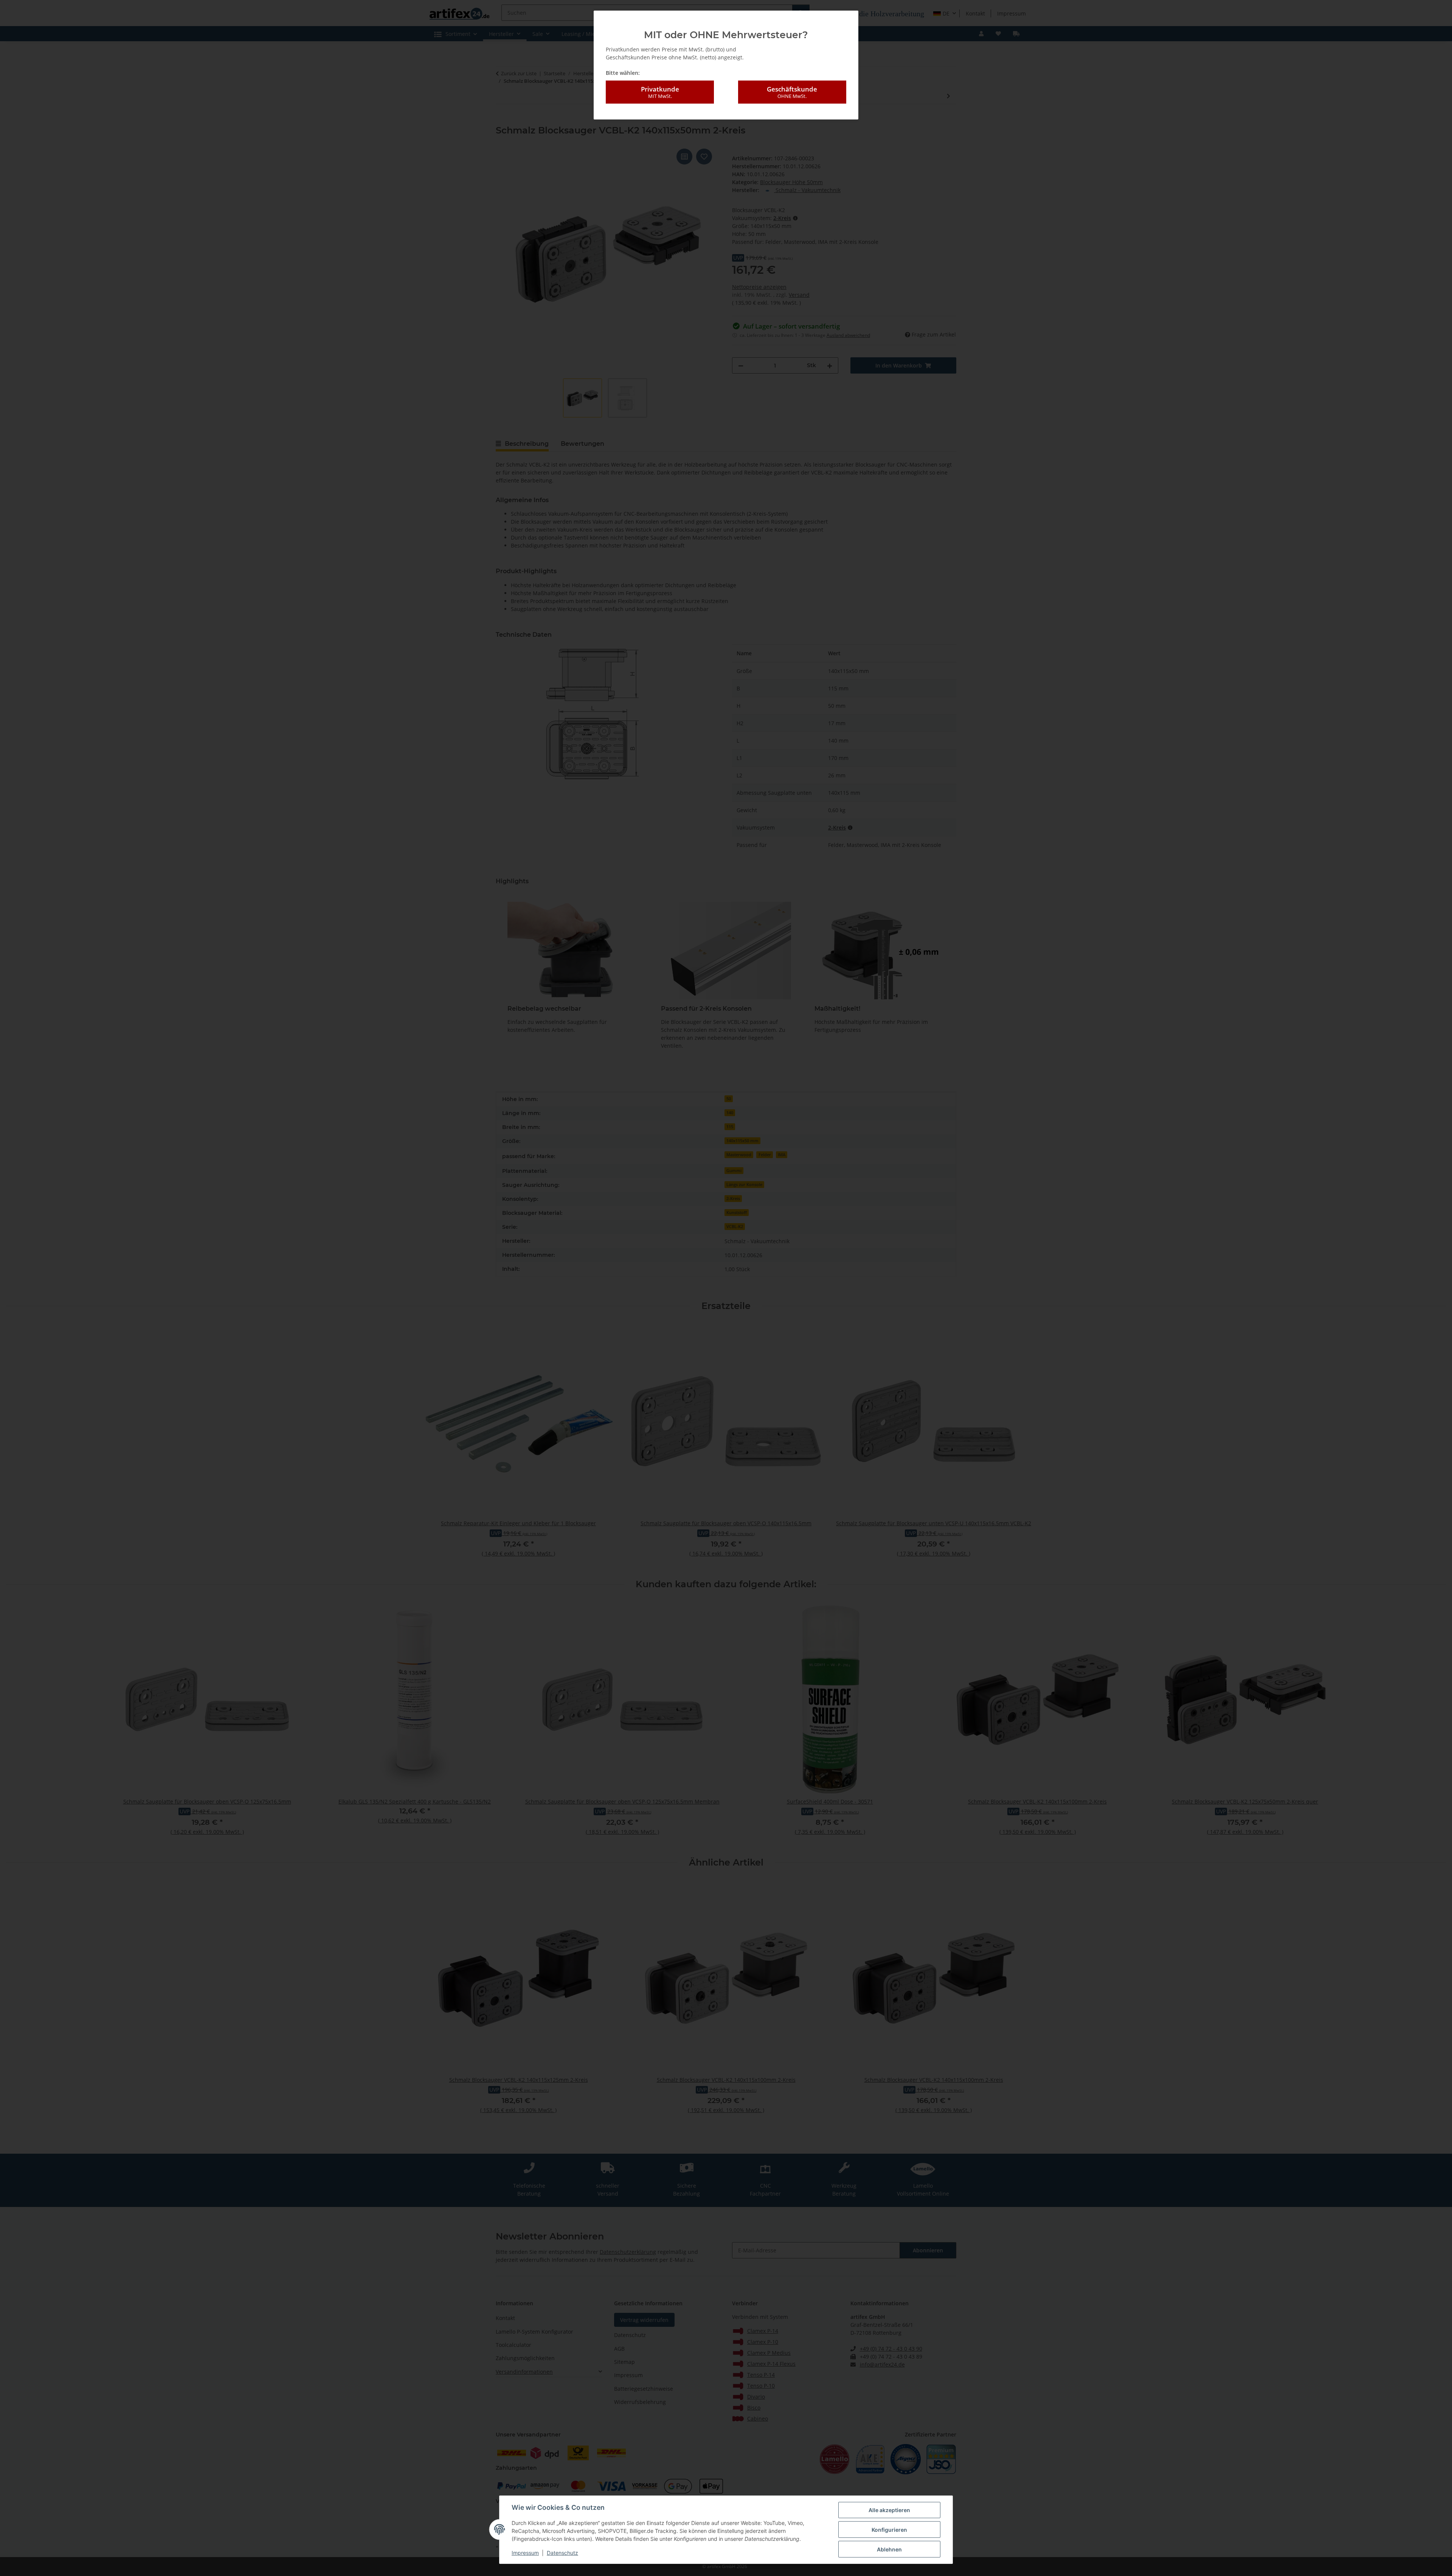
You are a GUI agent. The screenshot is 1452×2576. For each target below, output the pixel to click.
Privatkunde (660, 92)
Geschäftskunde (792, 92)
